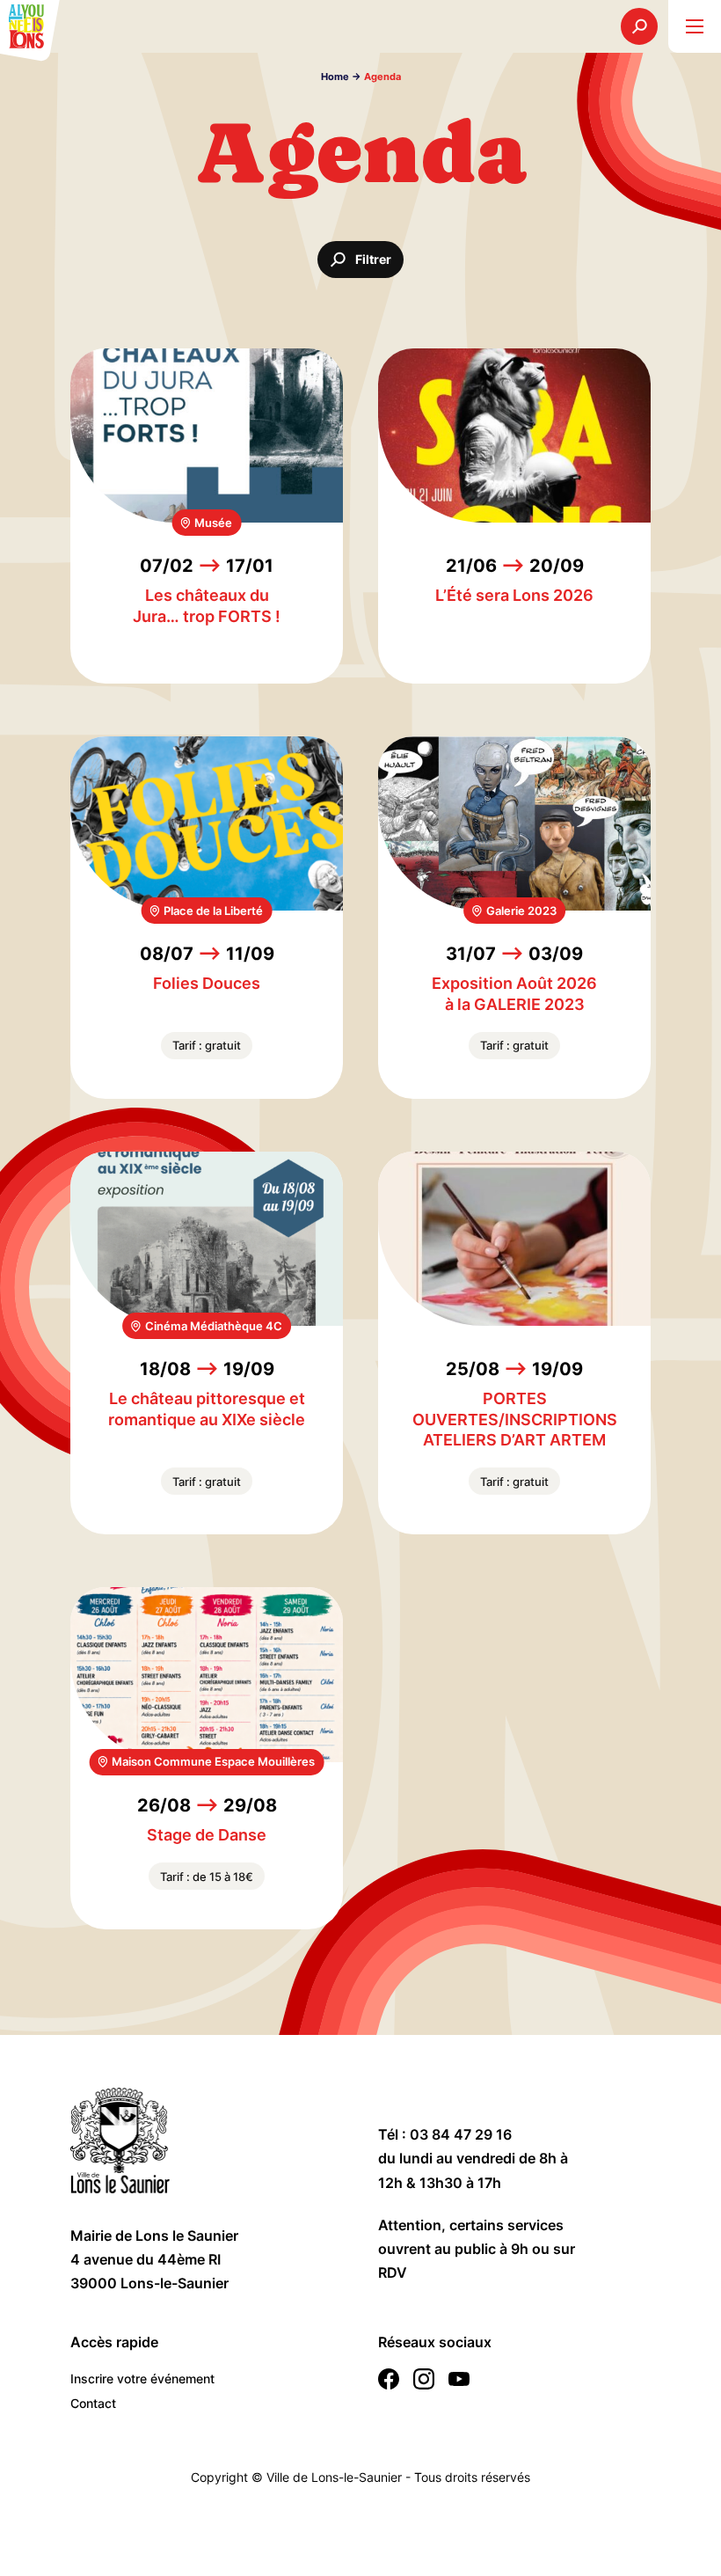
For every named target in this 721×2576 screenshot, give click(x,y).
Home (335, 77)
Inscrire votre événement (142, 2378)
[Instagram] (424, 2382)
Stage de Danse (207, 1835)
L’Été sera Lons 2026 (514, 595)
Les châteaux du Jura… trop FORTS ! (207, 605)
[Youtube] (459, 2382)
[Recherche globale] (639, 26)
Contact (93, 2403)
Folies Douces (207, 983)
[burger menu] (695, 26)
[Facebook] (389, 2382)
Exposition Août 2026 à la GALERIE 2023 (514, 993)
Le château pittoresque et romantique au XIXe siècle (207, 1409)
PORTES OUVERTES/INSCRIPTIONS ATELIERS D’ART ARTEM (515, 1419)
